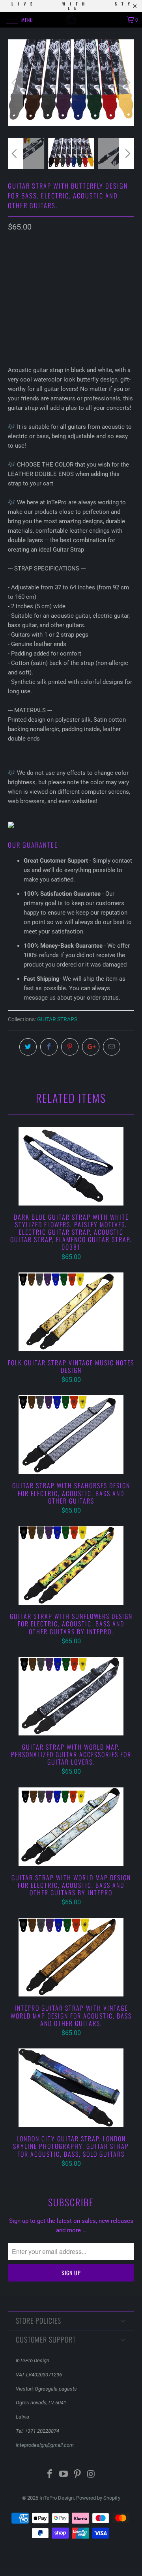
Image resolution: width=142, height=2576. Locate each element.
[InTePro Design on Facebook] (50, 2475)
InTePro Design (57, 2498)
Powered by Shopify (98, 2498)
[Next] (127, 83)
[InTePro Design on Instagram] (91, 2475)
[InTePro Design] (71, 20)
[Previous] (15, 83)
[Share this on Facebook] (49, 1047)
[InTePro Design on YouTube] (64, 2475)
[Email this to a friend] (112, 1047)
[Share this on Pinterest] (70, 1047)
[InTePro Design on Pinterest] (78, 2475)
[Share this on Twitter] (28, 1047)
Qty (13, 302)
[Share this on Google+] (91, 1047)
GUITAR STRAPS (57, 1019)
